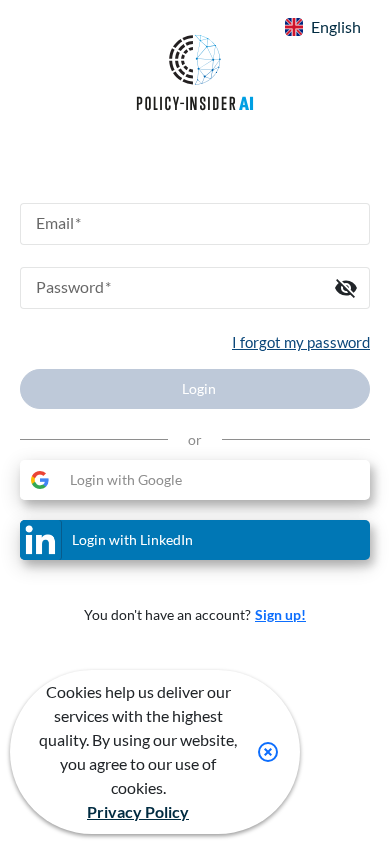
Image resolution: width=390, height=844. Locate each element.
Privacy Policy (138, 811)
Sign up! (280, 614)
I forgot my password (301, 342)
